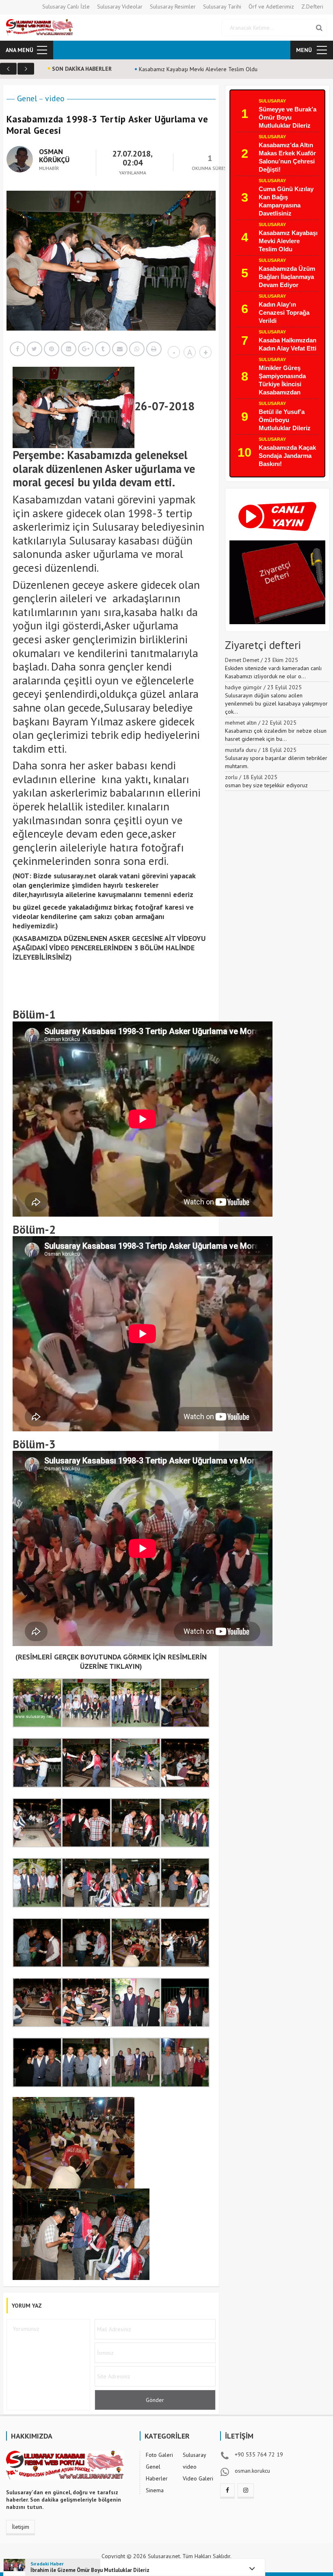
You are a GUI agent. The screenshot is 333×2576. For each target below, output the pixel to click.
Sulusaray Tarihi (222, 7)
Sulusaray (272, 101)
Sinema (155, 2490)
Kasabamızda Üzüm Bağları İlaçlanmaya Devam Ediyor (287, 277)
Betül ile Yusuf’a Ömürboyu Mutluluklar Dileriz (285, 420)
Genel (27, 98)
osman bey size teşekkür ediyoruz (266, 785)
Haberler (157, 2478)
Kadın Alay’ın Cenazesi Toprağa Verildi (284, 312)
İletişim (21, 2527)
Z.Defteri (312, 7)
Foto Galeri (159, 2455)
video (55, 98)
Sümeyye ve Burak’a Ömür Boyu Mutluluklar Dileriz (288, 117)
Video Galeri (198, 2478)
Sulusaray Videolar (120, 7)
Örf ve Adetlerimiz (271, 7)
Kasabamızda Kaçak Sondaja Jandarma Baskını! (287, 456)
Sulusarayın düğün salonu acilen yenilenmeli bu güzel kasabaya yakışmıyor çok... (276, 703)
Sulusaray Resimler (173, 7)
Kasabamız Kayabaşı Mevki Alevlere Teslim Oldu (288, 241)
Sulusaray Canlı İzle (66, 7)
